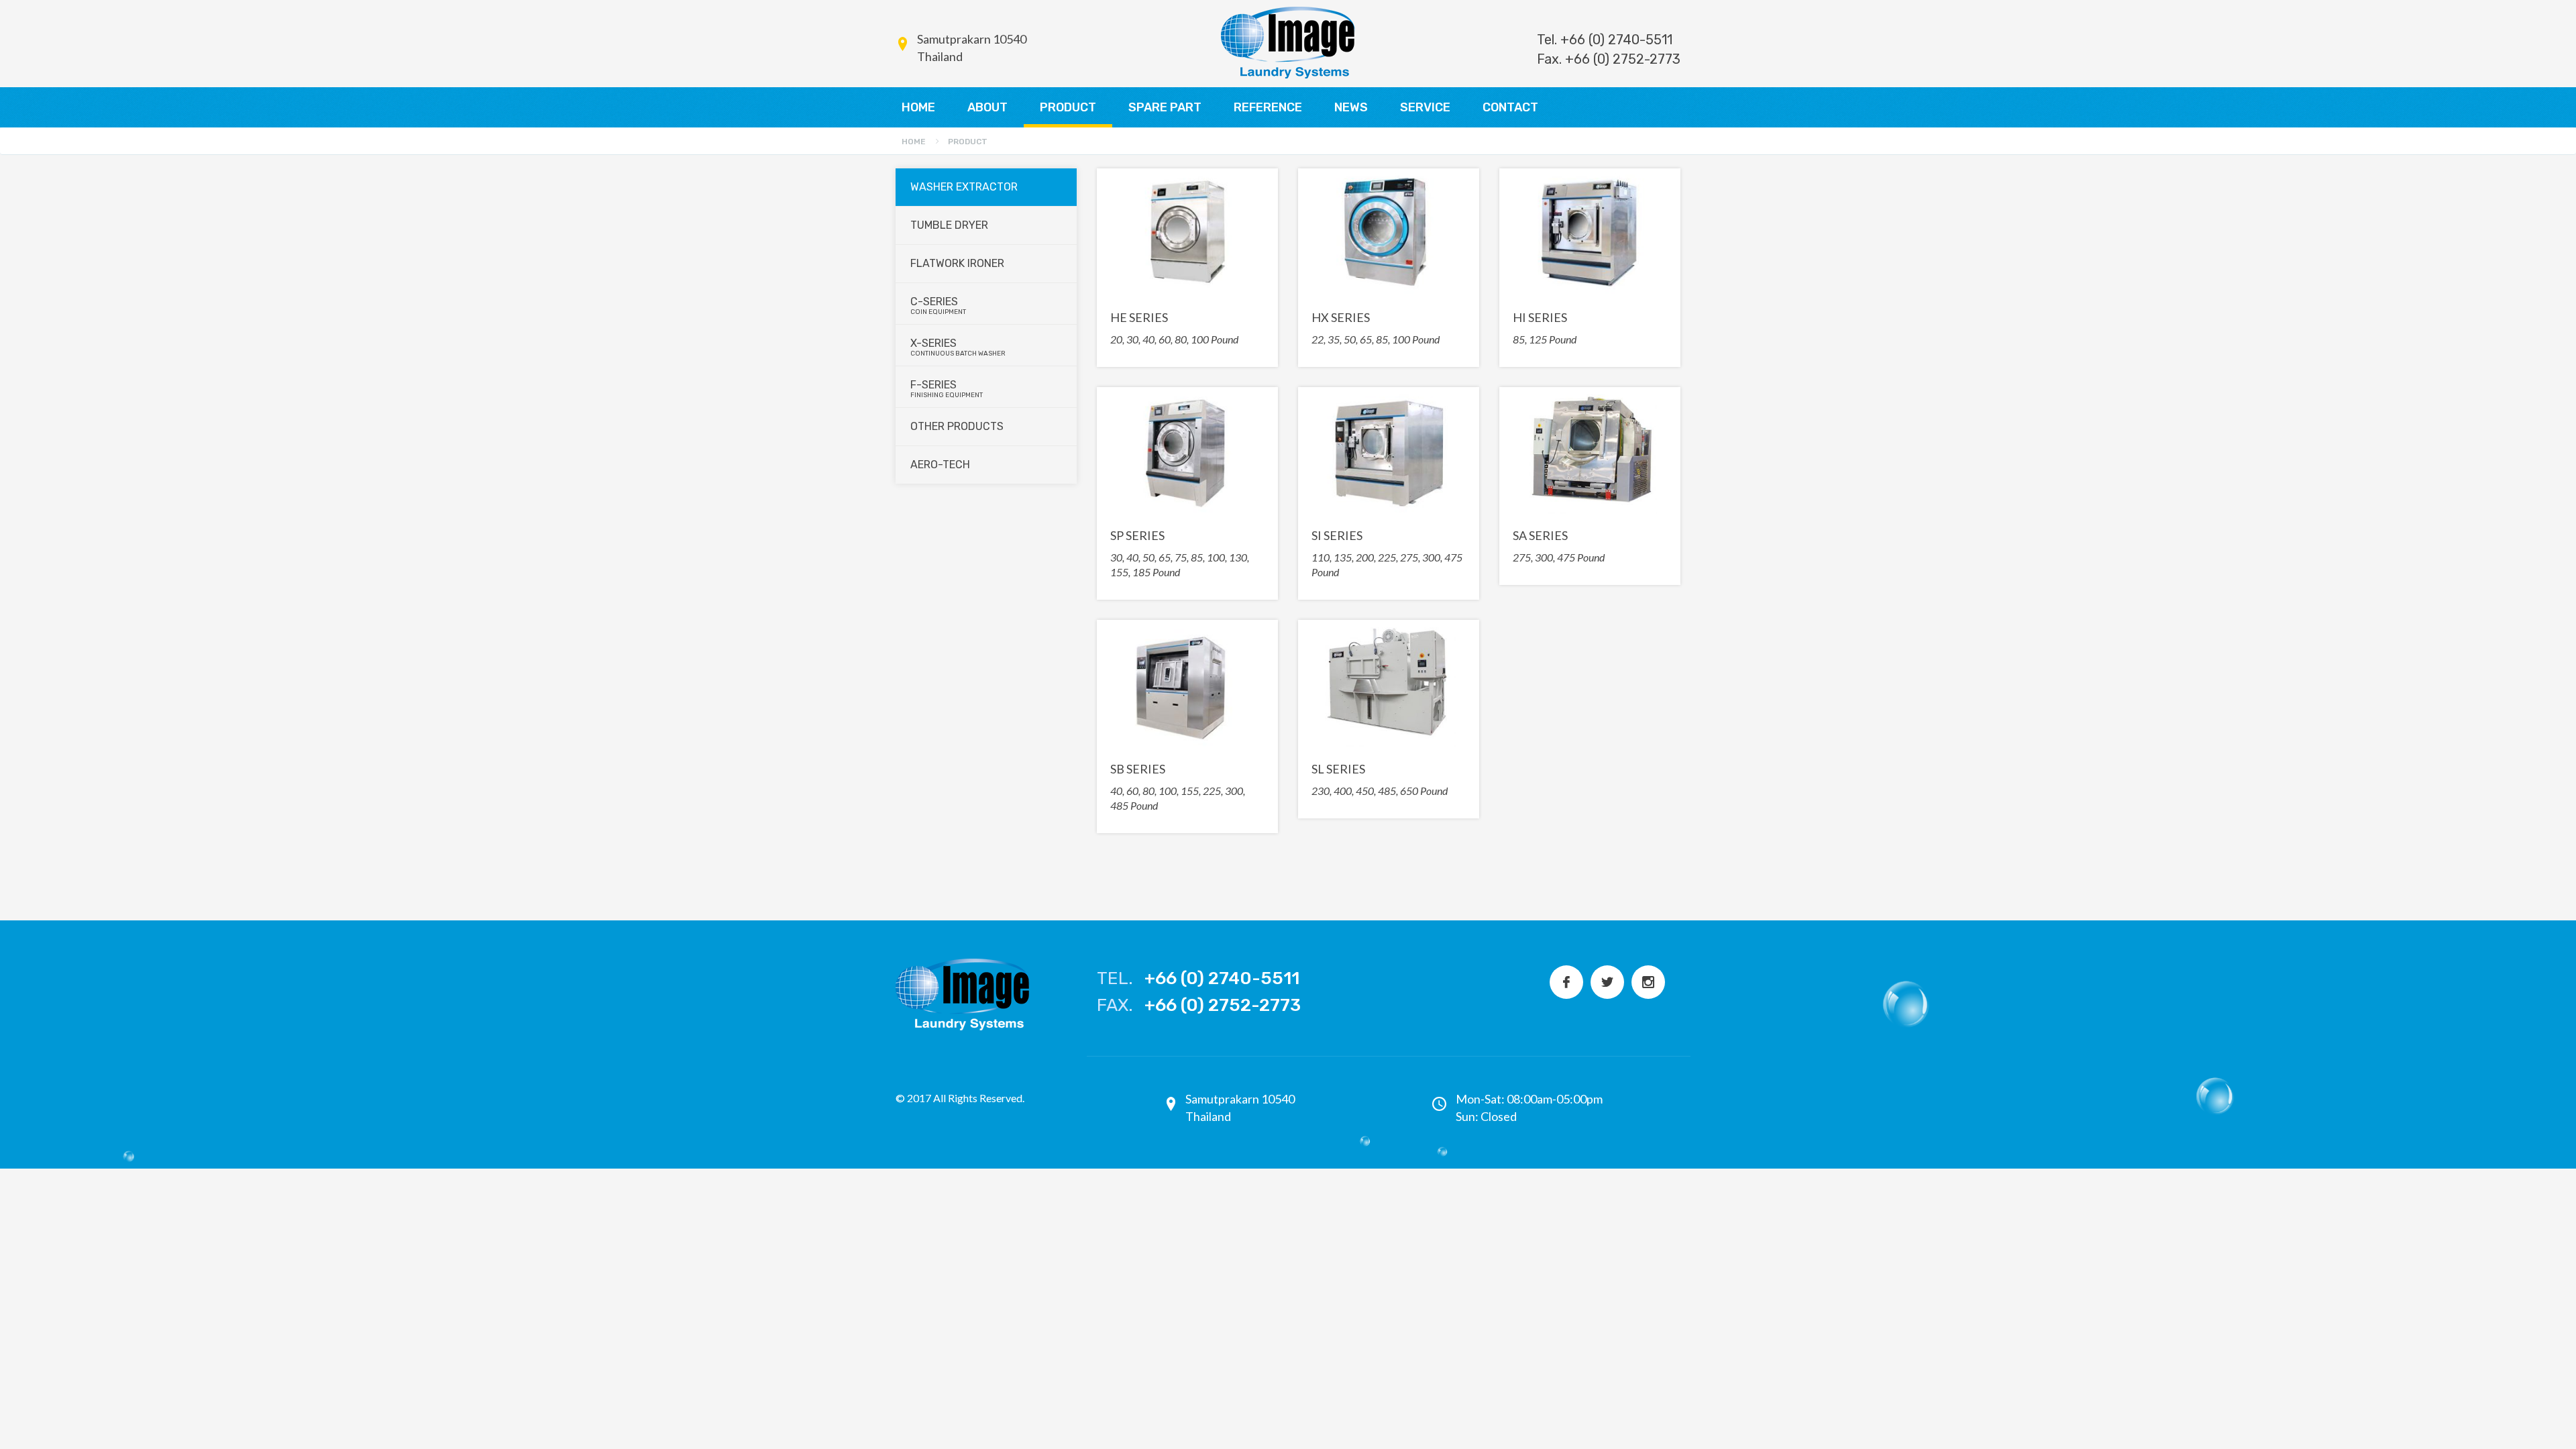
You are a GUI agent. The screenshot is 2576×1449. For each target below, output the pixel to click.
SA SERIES (1540, 535)
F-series (947, 389)
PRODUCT (1068, 107)
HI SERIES (1540, 317)
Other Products (957, 426)
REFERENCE (1268, 107)
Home (914, 142)
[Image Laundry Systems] (1288, 43)
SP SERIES (1137, 535)
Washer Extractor (964, 187)
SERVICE (1425, 107)
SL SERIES (1338, 769)
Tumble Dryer (949, 225)
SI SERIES (1337, 535)
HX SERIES (1341, 317)
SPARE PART (1165, 107)
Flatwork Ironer (957, 263)
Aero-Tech (940, 465)
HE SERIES (1139, 317)
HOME (918, 107)
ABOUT (987, 107)
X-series (958, 347)
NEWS (1351, 107)
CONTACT (1510, 107)
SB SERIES (1138, 769)
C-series (938, 306)
